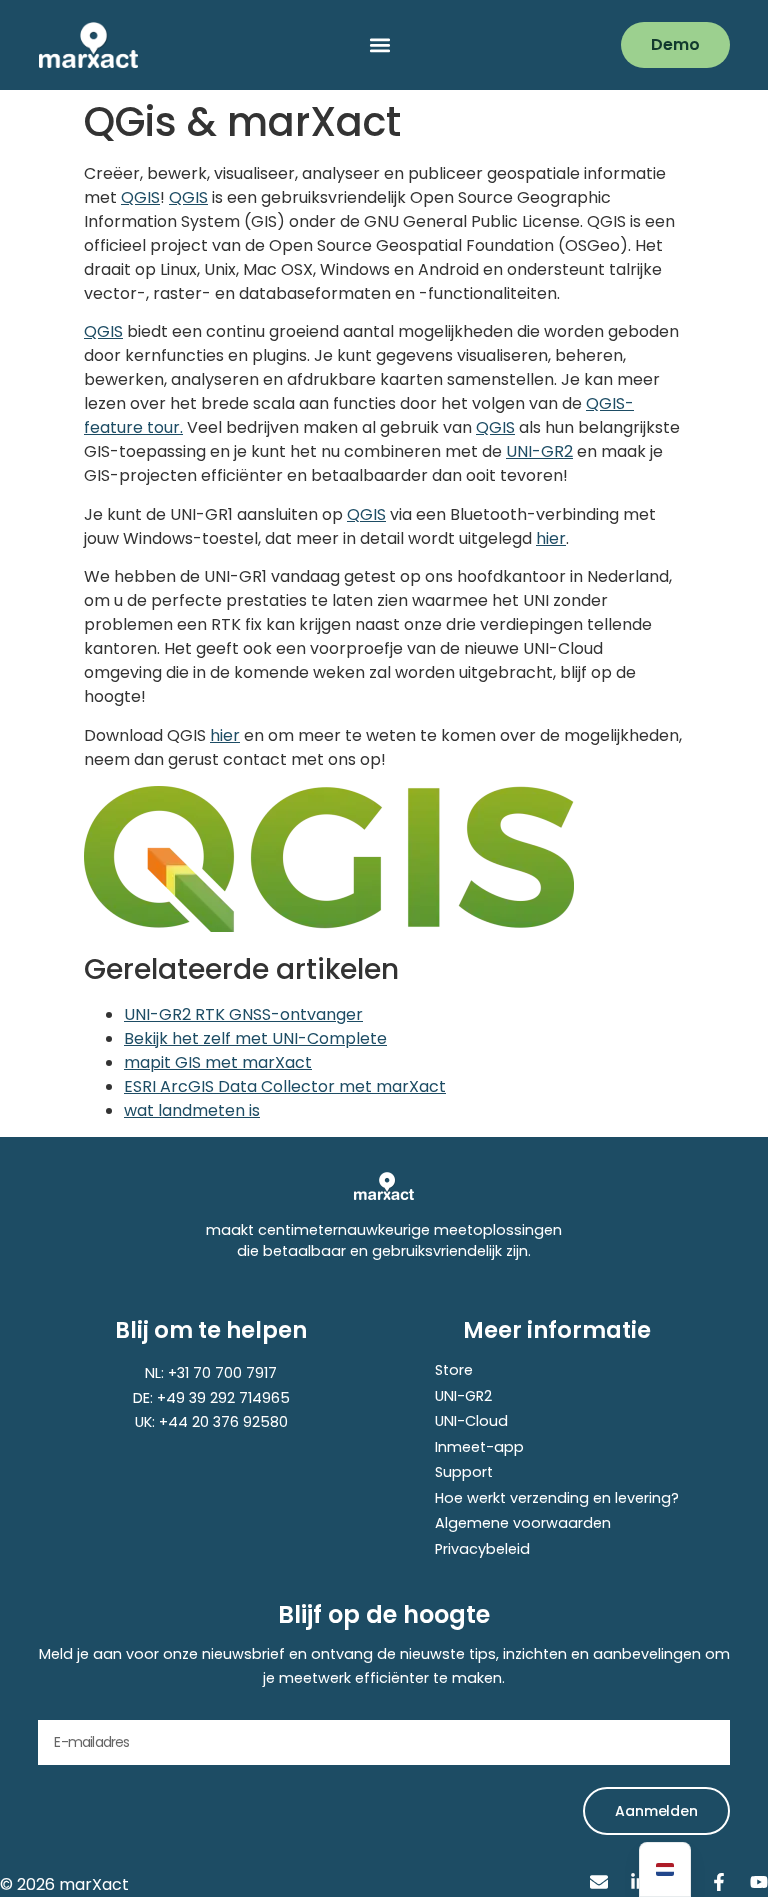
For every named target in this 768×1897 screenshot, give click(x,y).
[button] (379, 45)
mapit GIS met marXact (218, 1062)
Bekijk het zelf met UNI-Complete (255, 1038)
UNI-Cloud (471, 1421)
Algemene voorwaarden (523, 1523)
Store (454, 1370)
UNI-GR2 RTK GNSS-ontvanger (243, 1014)
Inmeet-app (479, 1447)
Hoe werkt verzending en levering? (557, 1498)
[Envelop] (599, 1882)
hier (551, 538)
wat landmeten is (192, 1110)
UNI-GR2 (539, 451)
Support (464, 1472)
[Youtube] (759, 1882)
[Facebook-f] (719, 1882)
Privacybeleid (482, 1549)
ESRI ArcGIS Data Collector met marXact (285, 1086)
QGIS (140, 197)
